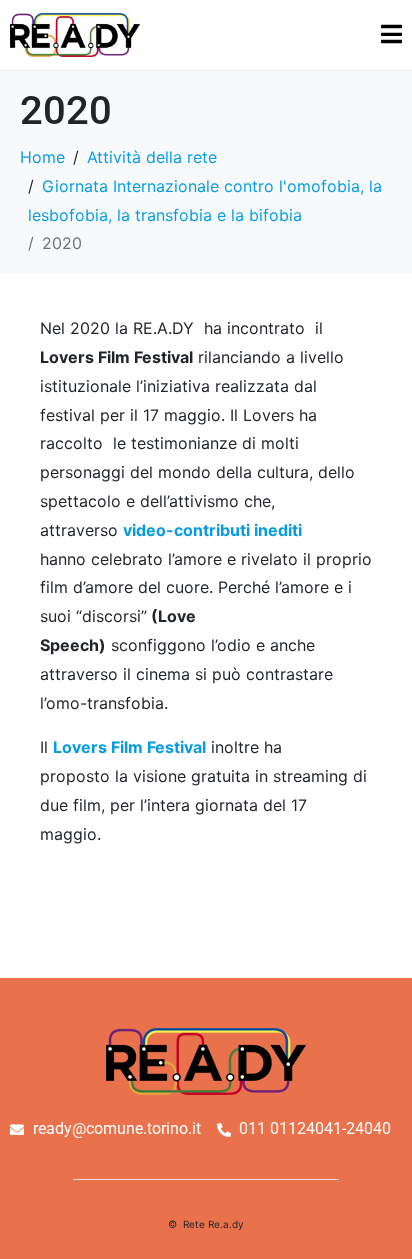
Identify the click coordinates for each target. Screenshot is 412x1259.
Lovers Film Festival (129, 747)
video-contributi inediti (212, 530)
